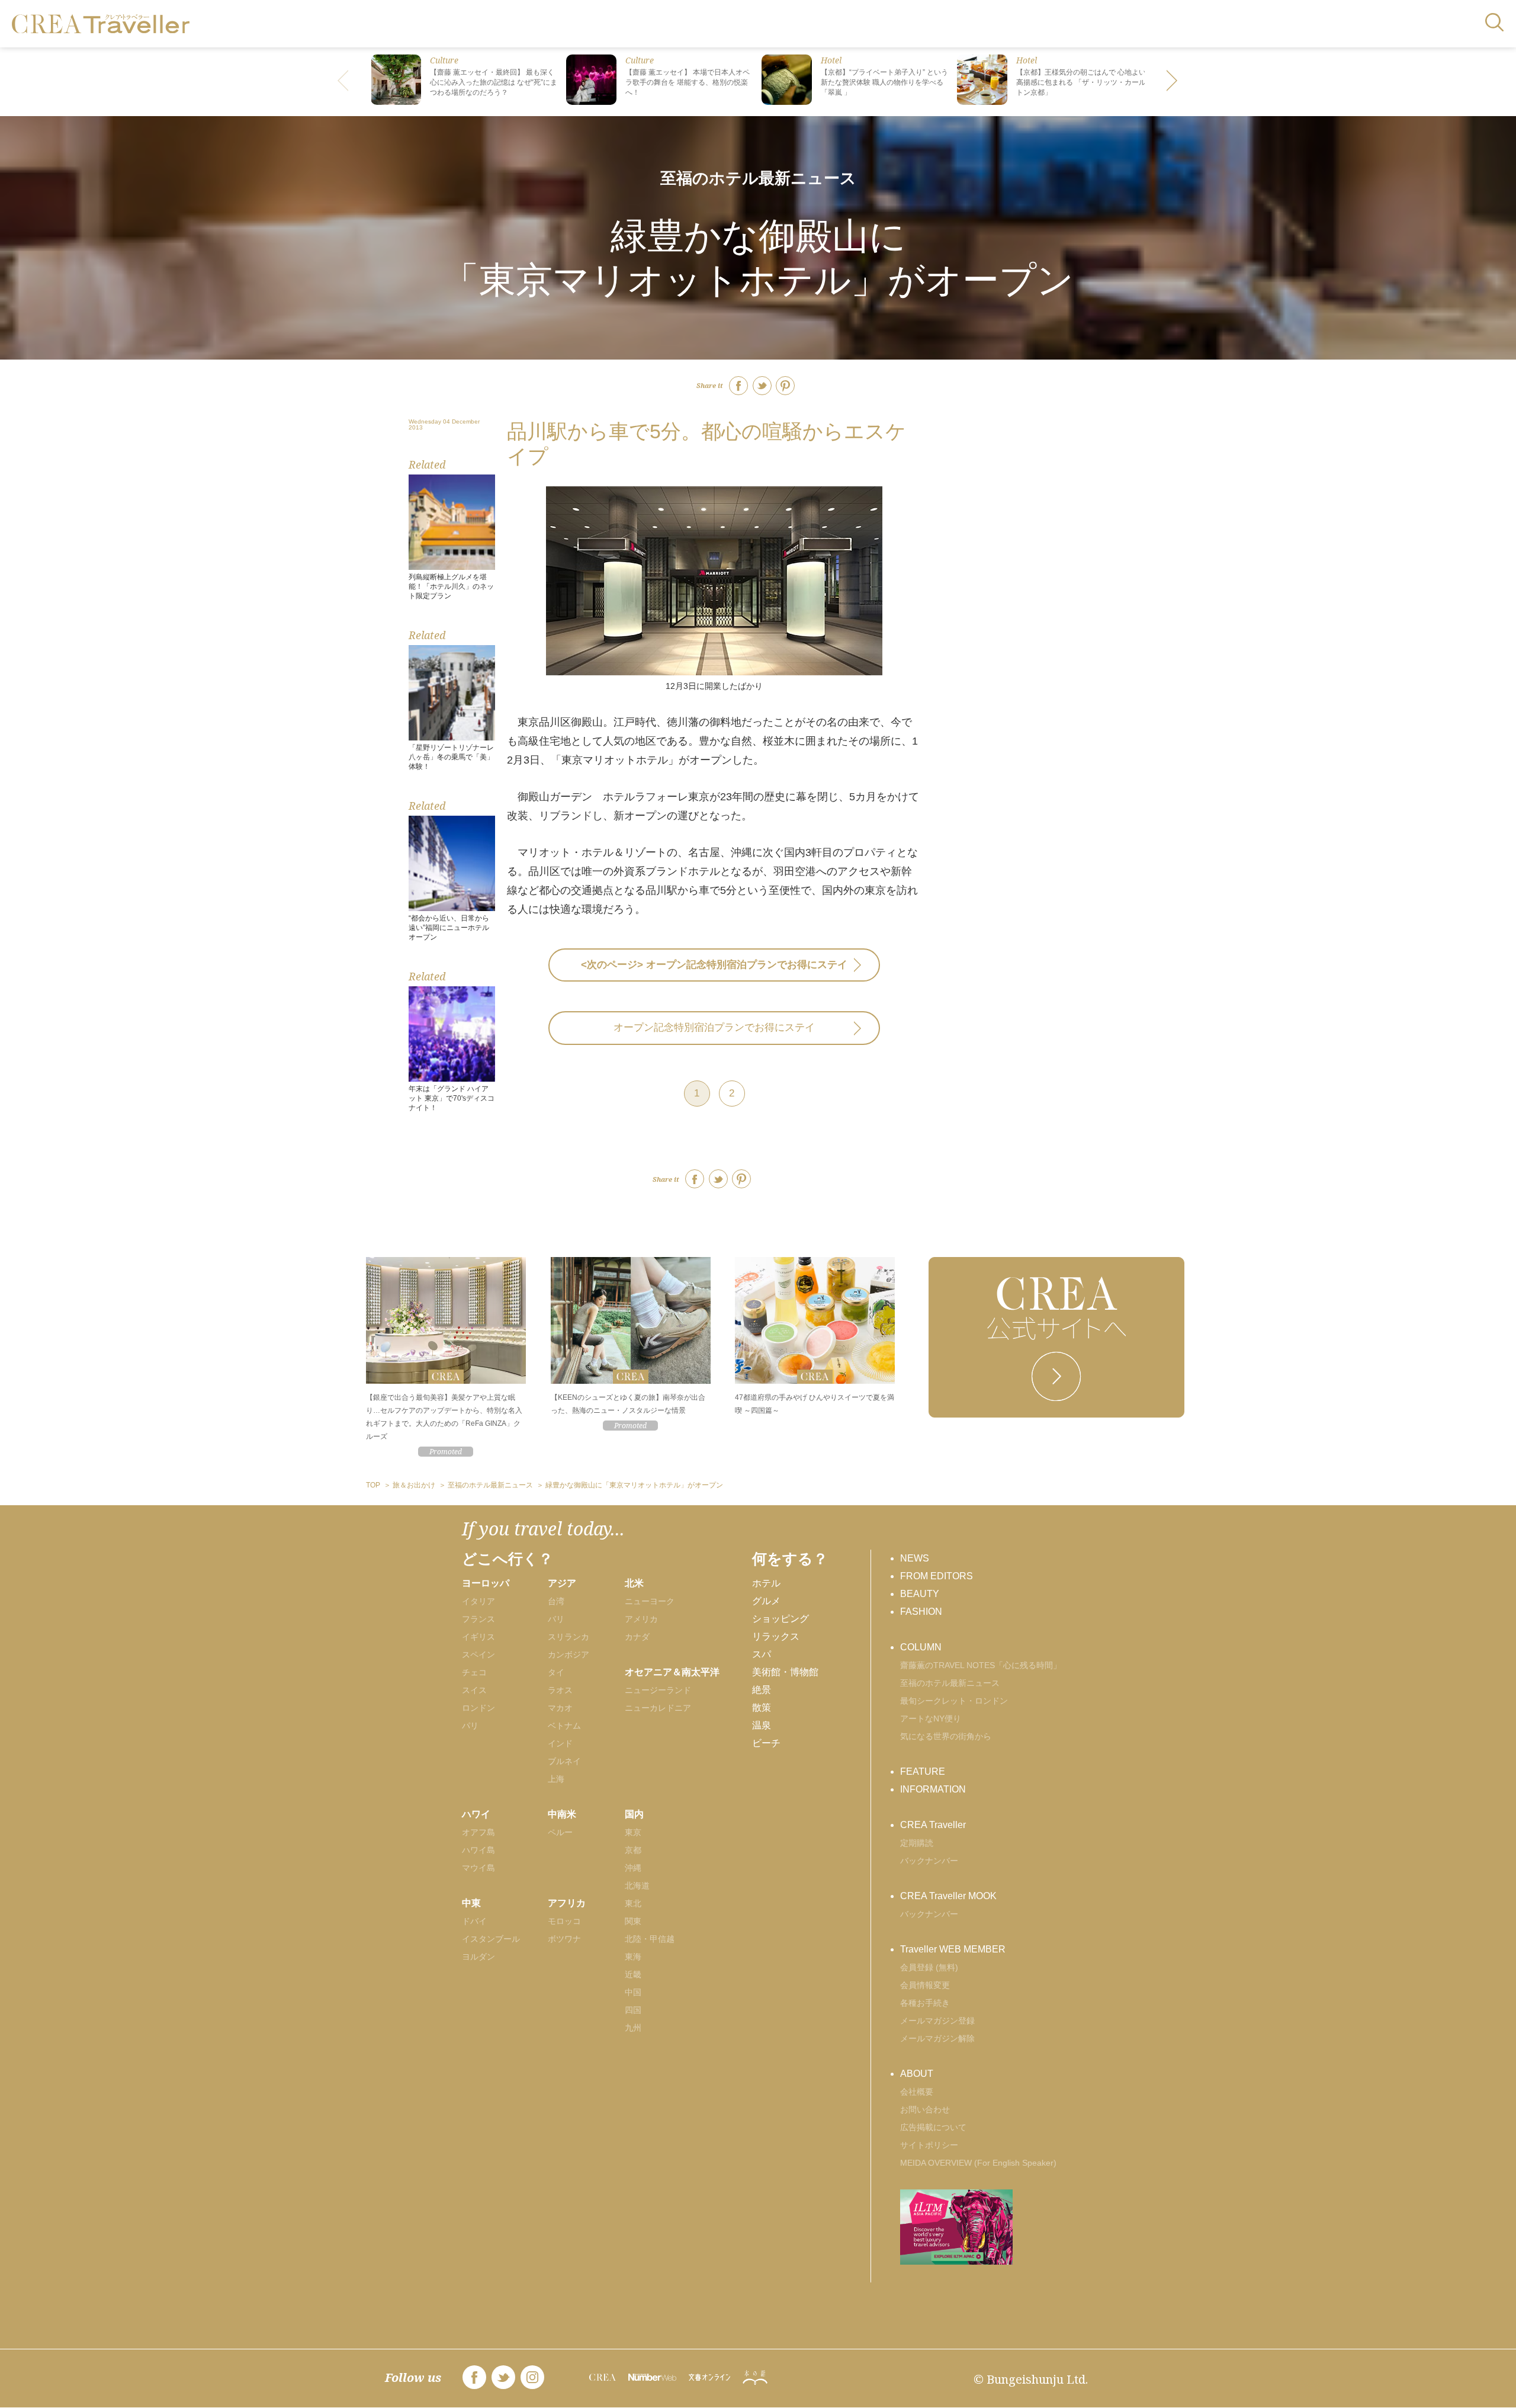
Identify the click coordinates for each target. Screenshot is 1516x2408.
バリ (556, 1619)
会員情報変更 (925, 1985)
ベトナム (564, 1726)
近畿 (633, 1974)
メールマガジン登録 (937, 2021)
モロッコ (564, 1921)
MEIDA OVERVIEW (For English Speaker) (978, 2163)
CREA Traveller (933, 1825)
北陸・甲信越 (650, 1939)
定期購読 (917, 1843)
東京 (633, 1832)
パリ (470, 1726)
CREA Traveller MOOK (948, 1896)
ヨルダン (478, 1957)
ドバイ (474, 1921)
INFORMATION (933, 1789)
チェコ (474, 1672)
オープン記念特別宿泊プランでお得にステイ (714, 1027)
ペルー (560, 1832)
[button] (1173, 82)
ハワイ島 (478, 1850)
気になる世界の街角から (946, 1736)
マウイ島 (478, 1868)
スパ (762, 1654)
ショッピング (781, 1619)
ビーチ (766, 1743)
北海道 (637, 1886)
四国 (633, 2010)
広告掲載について (933, 2127)
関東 (633, 1921)
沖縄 (633, 1868)
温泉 (762, 1725)
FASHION (921, 1612)
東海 (633, 1957)
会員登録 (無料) (929, 1967)
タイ (556, 1672)
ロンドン (478, 1708)
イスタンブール (491, 1939)
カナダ (637, 1637)
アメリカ (641, 1619)
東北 (633, 1903)
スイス (474, 1690)
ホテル (766, 1583)
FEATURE (923, 1771)
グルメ (766, 1601)
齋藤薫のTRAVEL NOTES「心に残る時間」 (981, 1665)
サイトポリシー (929, 2145)
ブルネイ (564, 1761)
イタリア (478, 1601)
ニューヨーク (650, 1601)
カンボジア (568, 1655)
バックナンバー (929, 1861)
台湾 (556, 1601)
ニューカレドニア (658, 1708)
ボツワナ (564, 1939)
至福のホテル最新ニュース (758, 178)
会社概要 (917, 2092)
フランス (478, 1619)
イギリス (478, 1637)
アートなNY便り (931, 1718)
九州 (633, 2028)
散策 (762, 1708)
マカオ (560, 1708)
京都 (633, 1850)
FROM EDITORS (937, 1576)
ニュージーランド (658, 1690)
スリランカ (568, 1637)
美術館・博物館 (785, 1672)
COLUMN (921, 1647)
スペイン (478, 1655)
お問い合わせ (925, 2109)
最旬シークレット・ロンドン (954, 1701)
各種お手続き (925, 2003)
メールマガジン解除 (937, 2038)
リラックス (776, 1636)
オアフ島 (478, 1832)
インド (560, 1743)
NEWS (915, 1558)
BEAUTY (920, 1594)
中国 (633, 1992)
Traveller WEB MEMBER (953, 1949)
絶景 (762, 1690)
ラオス (560, 1690)
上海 (556, 1779)
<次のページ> (714, 965)
